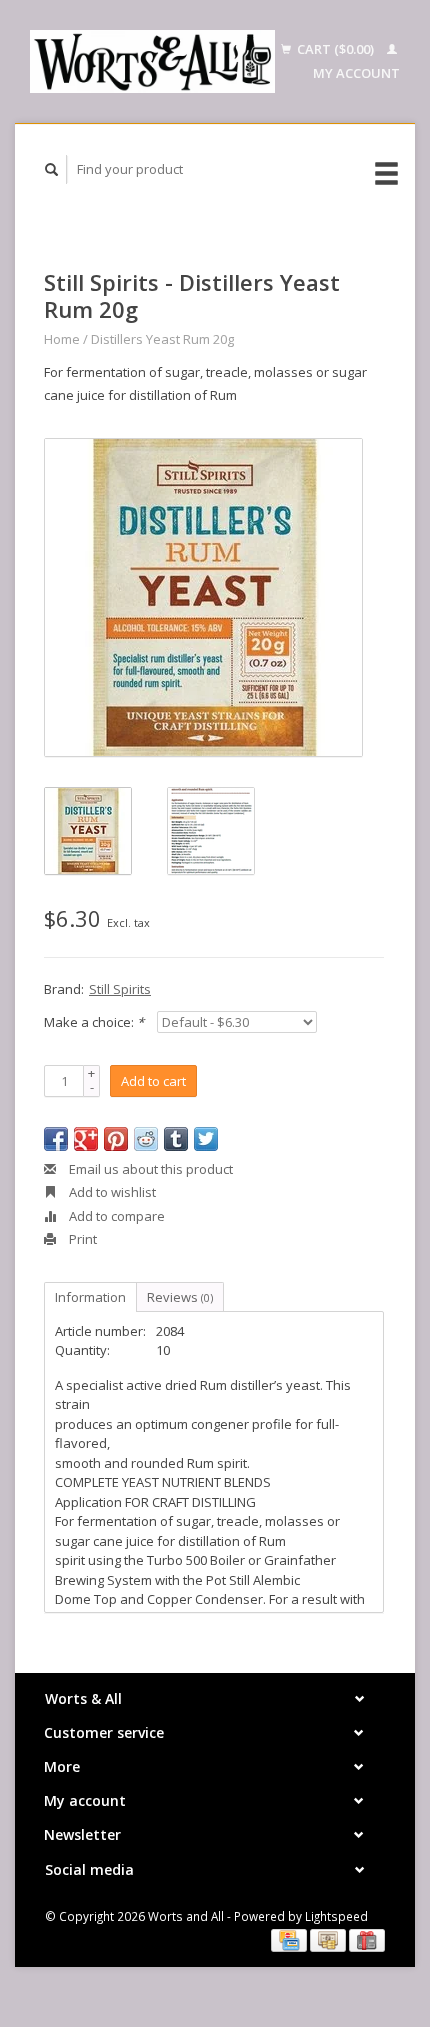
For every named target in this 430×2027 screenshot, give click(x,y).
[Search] (52, 169)
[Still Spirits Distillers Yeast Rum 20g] (203, 597)
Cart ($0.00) (335, 49)
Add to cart (153, 1081)
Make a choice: (94, 1022)
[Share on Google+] (86, 1139)
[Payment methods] (290, 1939)
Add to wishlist (111, 1192)
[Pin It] (116, 1139)
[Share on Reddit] (146, 1139)
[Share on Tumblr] (176, 1139)
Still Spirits (120, 989)
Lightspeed (336, 1916)
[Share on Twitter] (206, 1139)
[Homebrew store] (152, 61)
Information (90, 1297)
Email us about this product (149, 1169)
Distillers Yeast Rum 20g (162, 339)
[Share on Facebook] (56, 1139)
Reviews (180, 1297)
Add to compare (115, 1216)
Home (62, 339)
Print (81, 1239)
